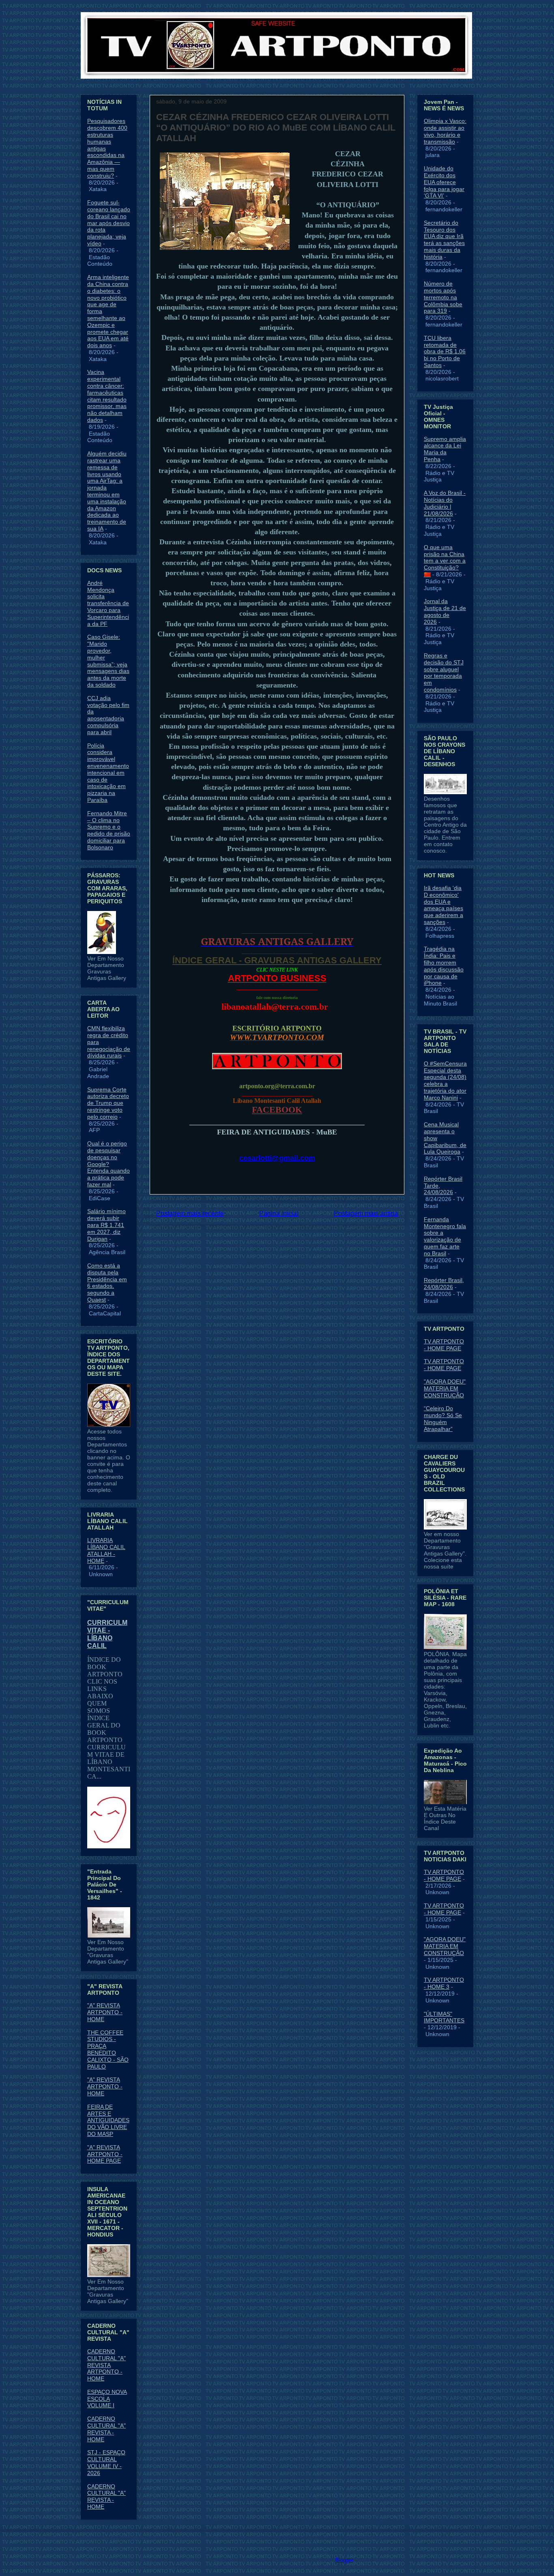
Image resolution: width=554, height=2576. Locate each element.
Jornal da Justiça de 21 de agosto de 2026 (445, 611)
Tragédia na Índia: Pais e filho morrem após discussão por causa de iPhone (444, 966)
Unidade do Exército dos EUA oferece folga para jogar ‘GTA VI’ (444, 182)
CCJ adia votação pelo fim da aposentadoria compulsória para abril (108, 715)
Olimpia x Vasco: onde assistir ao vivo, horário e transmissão (445, 131)
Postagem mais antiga (366, 1213)
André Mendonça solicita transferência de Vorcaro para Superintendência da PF (108, 603)
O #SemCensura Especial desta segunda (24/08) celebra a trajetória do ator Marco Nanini (445, 1081)
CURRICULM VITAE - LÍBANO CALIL (107, 1634)
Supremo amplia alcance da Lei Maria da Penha (445, 449)
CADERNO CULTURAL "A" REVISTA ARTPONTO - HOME (106, 2365)
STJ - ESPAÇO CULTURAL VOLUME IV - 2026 (106, 2462)
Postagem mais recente (190, 1213)
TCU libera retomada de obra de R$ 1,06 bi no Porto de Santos (445, 351)
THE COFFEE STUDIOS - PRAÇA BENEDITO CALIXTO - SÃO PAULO (108, 2050)
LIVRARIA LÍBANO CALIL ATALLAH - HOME (106, 1550)
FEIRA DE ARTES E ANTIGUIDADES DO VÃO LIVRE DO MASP (108, 2120)
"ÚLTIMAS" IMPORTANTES (444, 2017)
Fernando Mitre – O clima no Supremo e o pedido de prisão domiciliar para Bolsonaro (109, 830)
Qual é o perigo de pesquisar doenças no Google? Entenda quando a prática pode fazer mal (108, 1164)
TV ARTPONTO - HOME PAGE (444, 1345)
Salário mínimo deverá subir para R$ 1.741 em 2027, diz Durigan (106, 1225)
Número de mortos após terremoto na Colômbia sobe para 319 (443, 297)
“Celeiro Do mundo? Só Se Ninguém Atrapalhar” (443, 1418)
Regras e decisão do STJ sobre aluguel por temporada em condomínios (444, 672)
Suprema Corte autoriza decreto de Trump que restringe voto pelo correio (108, 1103)
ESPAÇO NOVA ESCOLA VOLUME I (107, 2399)
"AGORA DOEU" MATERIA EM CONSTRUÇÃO (445, 1388)
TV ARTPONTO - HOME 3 (444, 1983)
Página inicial (279, 1213)
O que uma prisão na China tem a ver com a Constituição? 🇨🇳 (445, 561)
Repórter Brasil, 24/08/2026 (444, 1284)
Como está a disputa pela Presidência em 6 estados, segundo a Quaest (107, 1283)
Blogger (344, 2560)
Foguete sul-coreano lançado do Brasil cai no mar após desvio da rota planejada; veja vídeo (109, 223)
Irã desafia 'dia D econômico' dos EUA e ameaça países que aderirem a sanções (443, 905)
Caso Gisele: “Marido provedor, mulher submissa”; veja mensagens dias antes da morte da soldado (108, 661)
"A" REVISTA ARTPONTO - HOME (105, 2012)
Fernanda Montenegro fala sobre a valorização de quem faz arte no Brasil (445, 1236)
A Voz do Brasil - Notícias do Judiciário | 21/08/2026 (445, 503)
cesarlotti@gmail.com (277, 1158)
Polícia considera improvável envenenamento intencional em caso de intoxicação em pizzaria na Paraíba (108, 773)
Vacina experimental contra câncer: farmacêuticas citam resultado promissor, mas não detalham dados (107, 396)
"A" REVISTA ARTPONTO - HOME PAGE (105, 2154)
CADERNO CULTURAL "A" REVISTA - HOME (106, 2429)
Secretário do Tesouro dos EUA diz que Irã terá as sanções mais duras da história (444, 240)
